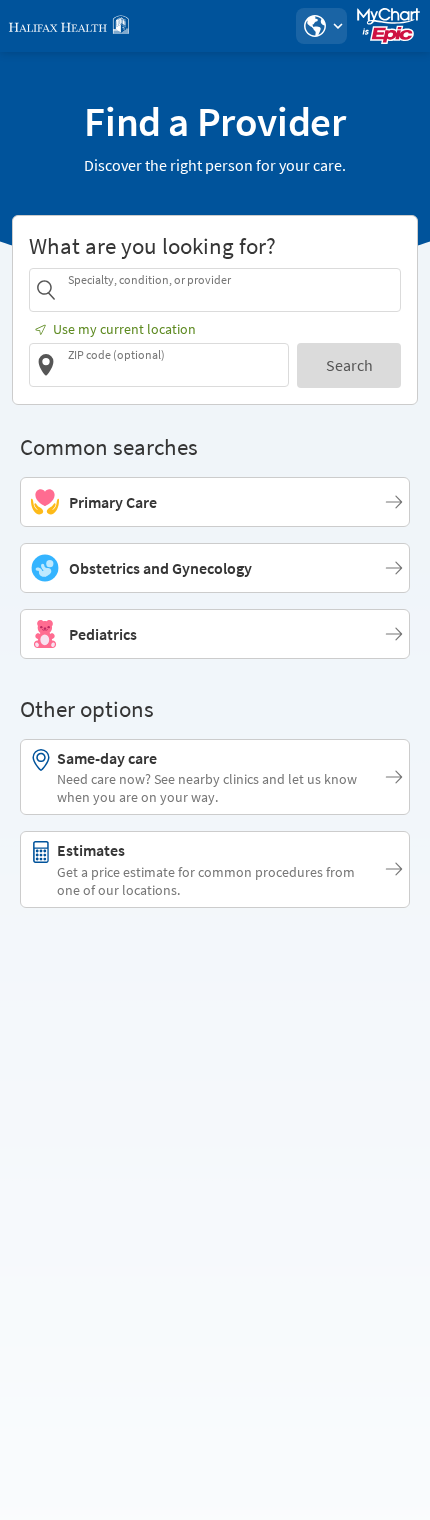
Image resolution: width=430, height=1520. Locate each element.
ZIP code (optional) (116, 354)
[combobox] (231, 289)
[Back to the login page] (69, 26)
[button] (321, 26)
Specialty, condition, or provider (149, 279)
